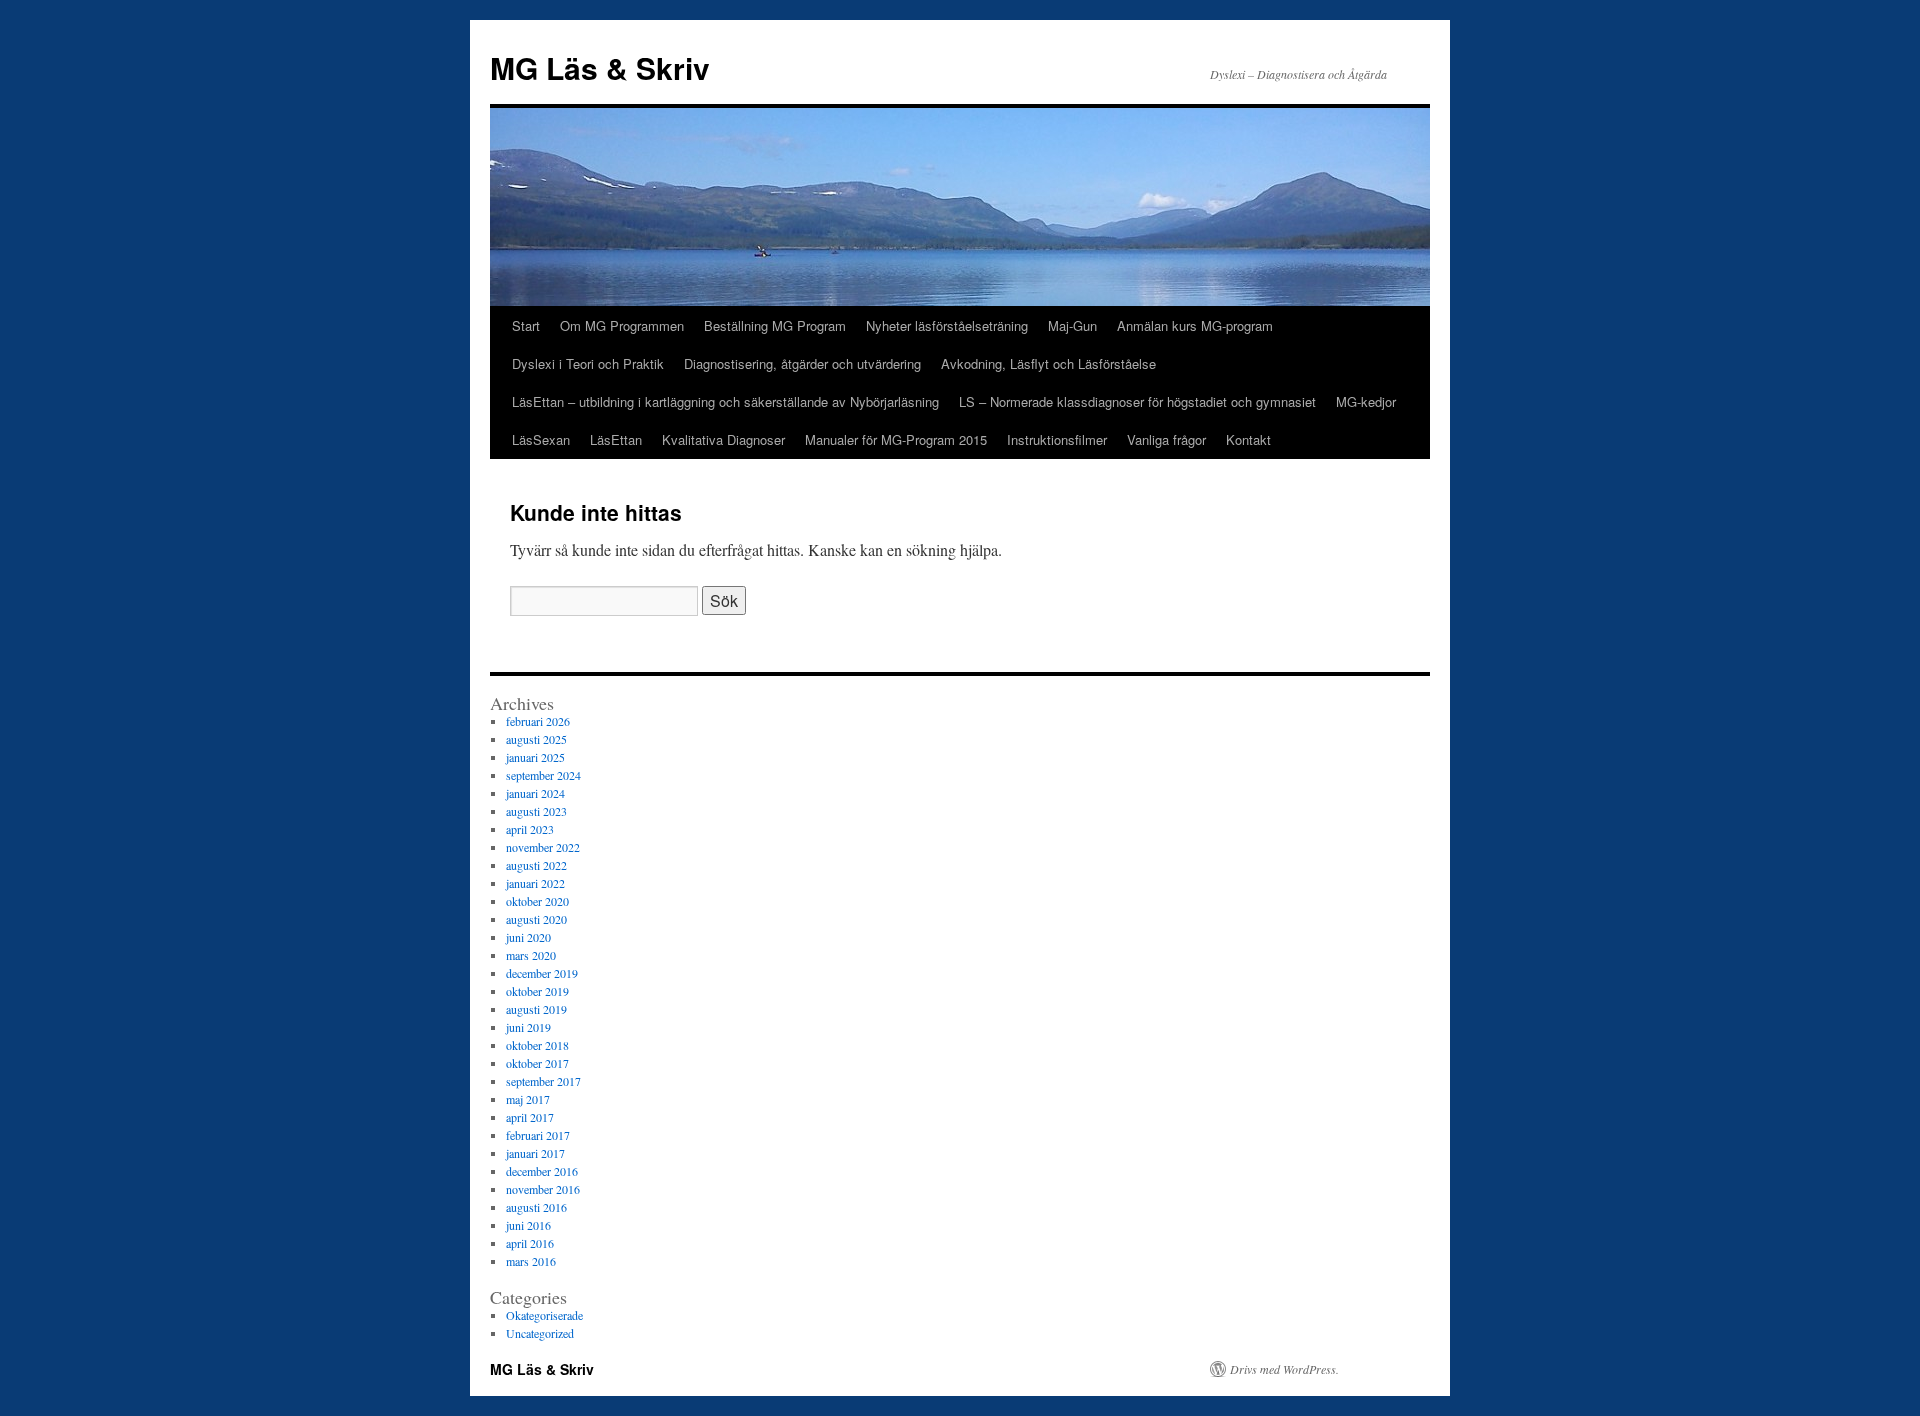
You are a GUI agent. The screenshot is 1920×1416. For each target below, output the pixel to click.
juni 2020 (528, 937)
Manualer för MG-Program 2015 (896, 439)
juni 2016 (528, 1225)
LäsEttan (616, 439)
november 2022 (543, 847)
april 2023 (530, 829)
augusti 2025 (536, 739)
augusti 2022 (536, 865)
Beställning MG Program (775, 325)
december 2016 (542, 1171)
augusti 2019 (536, 1009)
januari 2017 (535, 1153)
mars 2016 (531, 1261)
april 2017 (530, 1117)
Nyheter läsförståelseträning (947, 325)
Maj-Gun (1072, 325)
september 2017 (543, 1081)
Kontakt (1248, 439)
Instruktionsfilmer (1057, 439)
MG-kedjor (1366, 401)
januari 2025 (535, 757)
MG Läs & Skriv (600, 67)
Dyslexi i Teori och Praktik (588, 363)
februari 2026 (538, 721)
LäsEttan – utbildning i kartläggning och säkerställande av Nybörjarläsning (725, 401)
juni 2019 (528, 1027)
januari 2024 (535, 793)
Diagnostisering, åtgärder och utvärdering (802, 363)
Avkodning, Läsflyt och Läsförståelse (1048, 363)
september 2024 (543, 775)
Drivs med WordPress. (1284, 1369)
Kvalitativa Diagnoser (723, 439)
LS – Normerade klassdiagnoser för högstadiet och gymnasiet (1137, 401)
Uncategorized (540, 1333)
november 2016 (543, 1189)
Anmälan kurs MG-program (1195, 325)
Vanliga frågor (1166, 439)
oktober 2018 (537, 1045)
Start (526, 325)
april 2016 (530, 1243)
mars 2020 (531, 955)
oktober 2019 (537, 991)
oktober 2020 (537, 901)
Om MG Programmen (622, 325)
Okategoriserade (544, 1315)
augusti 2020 (536, 919)
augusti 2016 (536, 1207)
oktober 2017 (537, 1063)
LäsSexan (541, 439)
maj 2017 (528, 1099)
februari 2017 (538, 1135)
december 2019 (542, 973)
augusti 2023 (536, 811)
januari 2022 (535, 883)
